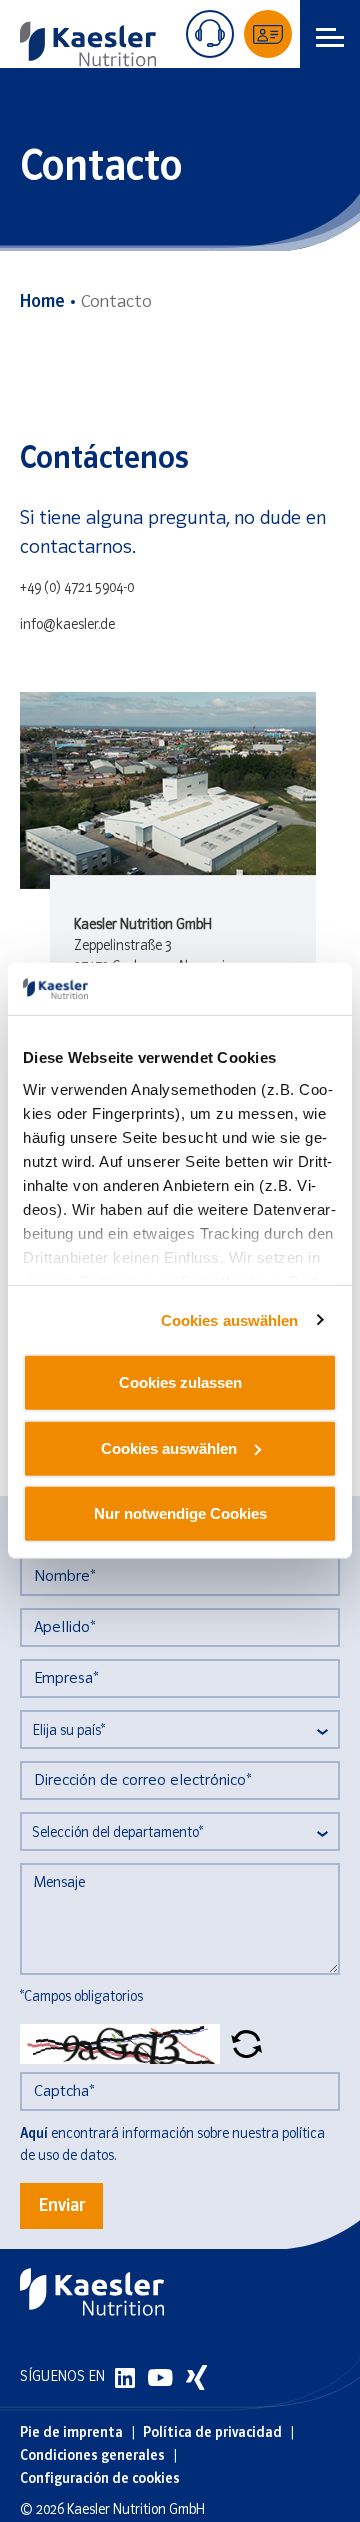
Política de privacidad (212, 2433)
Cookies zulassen (180, 1382)
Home (42, 302)
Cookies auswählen (230, 1320)
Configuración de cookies (100, 2479)
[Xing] (196, 2377)
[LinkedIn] (126, 2377)
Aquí (34, 2134)
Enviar (61, 2206)
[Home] (88, 44)
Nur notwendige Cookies (180, 1513)
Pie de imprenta (71, 2433)
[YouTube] (162, 2377)
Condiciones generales (92, 2456)
